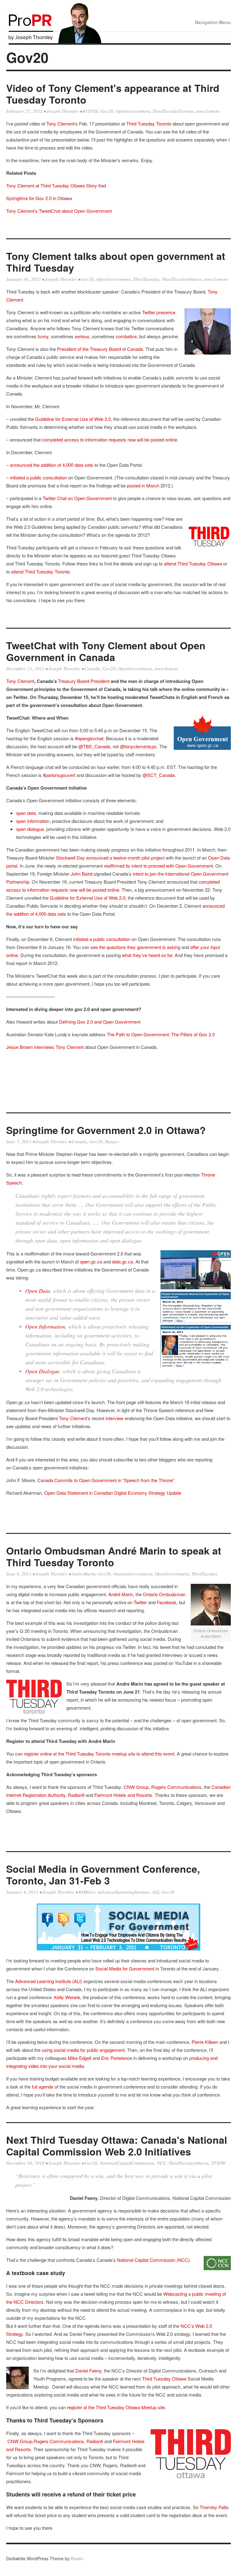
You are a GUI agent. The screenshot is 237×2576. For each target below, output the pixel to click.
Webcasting (175, 2294)
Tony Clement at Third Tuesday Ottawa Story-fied (56, 185)
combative (126, 336)
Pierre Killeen (205, 2042)
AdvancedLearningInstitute (124, 1892)
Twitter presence (159, 312)
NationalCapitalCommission (127, 2163)
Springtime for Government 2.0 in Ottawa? (106, 1130)
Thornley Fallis (214, 2507)
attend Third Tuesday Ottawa (193, 563)
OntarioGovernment (133, 1574)
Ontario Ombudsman (164, 1594)
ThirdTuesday (146, 279)
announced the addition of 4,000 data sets (52, 465)
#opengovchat (89, 738)
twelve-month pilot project (139, 858)
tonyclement (208, 111)
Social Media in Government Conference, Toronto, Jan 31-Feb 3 (103, 1875)
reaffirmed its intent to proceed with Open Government (158, 866)
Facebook (167, 1602)
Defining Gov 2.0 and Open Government (100, 1022)
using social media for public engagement (83, 2050)
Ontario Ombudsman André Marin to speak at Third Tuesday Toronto (114, 1556)
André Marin (121, 1594)
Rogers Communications (176, 1787)
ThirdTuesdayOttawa (182, 279)
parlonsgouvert (60, 775)
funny (43, 336)
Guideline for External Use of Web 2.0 (73, 419)
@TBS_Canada (94, 746)
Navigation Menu (213, 22)
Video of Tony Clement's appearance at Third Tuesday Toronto (113, 94)
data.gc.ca (123, 1261)
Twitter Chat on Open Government (77, 498)
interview (115, 1418)
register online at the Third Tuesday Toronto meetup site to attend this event (99, 1754)
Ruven (77, 2558)
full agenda (43, 2087)
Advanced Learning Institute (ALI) (49, 1981)
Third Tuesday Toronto (149, 123)
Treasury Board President (84, 681)
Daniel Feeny (88, 2371)
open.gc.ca (91, 1261)
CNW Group (136, 1787)
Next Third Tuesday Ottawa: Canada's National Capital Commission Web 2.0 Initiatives (117, 2146)
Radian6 (76, 1795)
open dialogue (30, 829)
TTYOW (218, 2163)
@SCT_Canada (159, 775)
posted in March (142, 485)
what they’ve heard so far (147, 955)
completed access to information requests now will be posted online (110, 440)
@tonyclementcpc (138, 746)
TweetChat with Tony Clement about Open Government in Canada (106, 651)
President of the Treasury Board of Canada (100, 349)
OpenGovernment (133, 111)
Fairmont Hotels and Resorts (123, 1795)
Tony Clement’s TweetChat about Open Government (59, 211)
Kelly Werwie (67, 1997)
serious (82, 336)
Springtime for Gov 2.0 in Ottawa (39, 198)
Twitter (140, 1602)
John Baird (81, 874)
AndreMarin (83, 1574)
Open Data (38, 1291)
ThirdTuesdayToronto (173, 111)
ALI (156, 1892)
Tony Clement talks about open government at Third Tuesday (116, 262)
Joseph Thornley (63, 111)
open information (33, 821)
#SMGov (87, 1892)
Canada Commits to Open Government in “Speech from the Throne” (106, 1480)
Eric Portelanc (115, 2058)
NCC (161, 2163)
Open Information (45, 1326)
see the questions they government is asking (135, 947)
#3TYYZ (90, 111)
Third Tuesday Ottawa (164, 2379)
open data (26, 813)
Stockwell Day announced (82, 858)
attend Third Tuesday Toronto (40, 571)
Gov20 (107, 111)
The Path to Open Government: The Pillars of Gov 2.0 (161, 1034)
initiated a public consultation (38, 477)
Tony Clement (60, 123)
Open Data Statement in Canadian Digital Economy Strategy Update (113, 1493)
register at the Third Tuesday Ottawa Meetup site (116, 2407)
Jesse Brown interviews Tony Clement (45, 1047)
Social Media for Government (125, 1968)
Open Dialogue (42, 1371)
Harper (112, 1141)
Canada (92, 668)
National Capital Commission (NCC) (153, 2260)
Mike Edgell (80, 2058)
